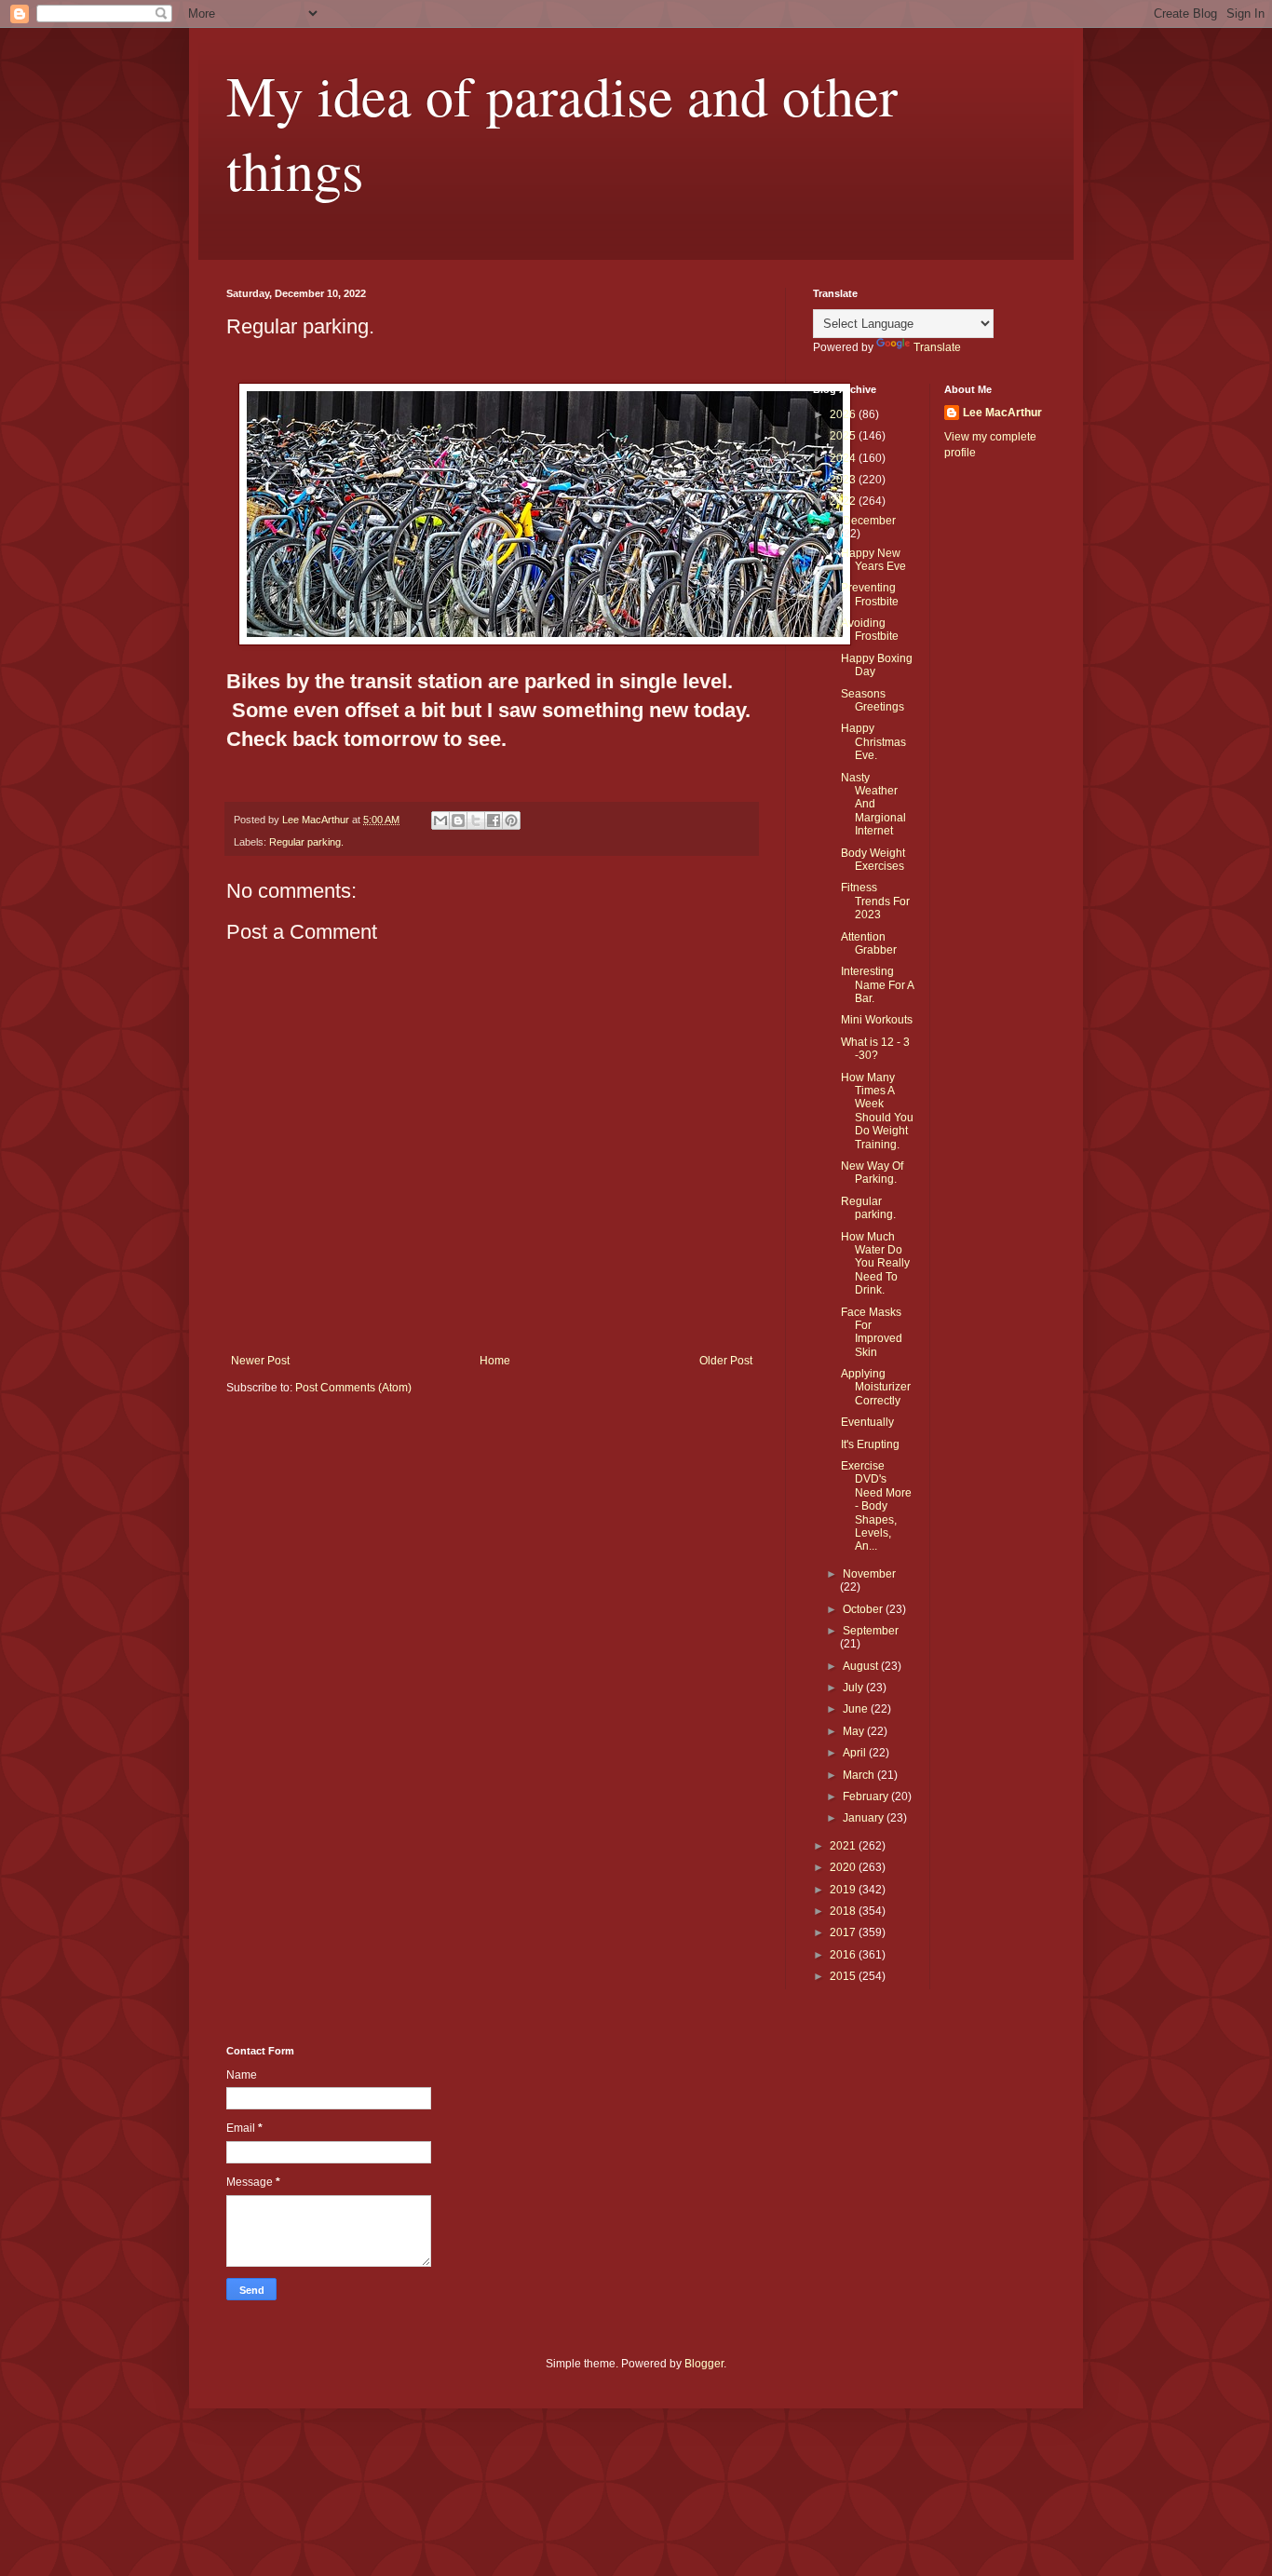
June (857, 1709)
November (869, 1574)
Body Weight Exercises (873, 860)
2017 (844, 1932)
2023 (844, 480)
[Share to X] (476, 820)
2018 (844, 1911)
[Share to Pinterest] (511, 820)
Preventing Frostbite (870, 594)
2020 (844, 1867)
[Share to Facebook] (494, 820)
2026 (844, 414)
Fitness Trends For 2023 (875, 901)
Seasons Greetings (873, 700)
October (864, 1609)
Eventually (867, 1422)
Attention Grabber (869, 943)
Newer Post (260, 1361)
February (867, 1796)
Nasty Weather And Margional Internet (873, 805)
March (860, 1775)
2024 (844, 458)
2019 (844, 1890)
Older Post (726, 1361)
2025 (844, 436)
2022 (844, 501)
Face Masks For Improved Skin (872, 1332)
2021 (844, 1846)
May (855, 1731)
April (856, 1753)
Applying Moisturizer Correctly (876, 1387)
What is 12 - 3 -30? (875, 1049)
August (862, 1666)
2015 (844, 1976)
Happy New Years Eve (873, 560)
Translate (937, 347)
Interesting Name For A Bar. (877, 985)
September (871, 1631)
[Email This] (440, 820)
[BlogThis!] (458, 820)
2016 (844, 1955)
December (869, 521)
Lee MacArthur (1002, 413)
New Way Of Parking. (872, 1173)
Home (495, 1361)
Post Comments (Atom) (353, 1388)
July (854, 1688)
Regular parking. (306, 842)
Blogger (704, 2364)
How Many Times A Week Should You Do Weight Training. (877, 1111)
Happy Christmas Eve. (873, 742)
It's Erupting (870, 1444)
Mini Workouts (877, 1020)
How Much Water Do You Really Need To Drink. (875, 1264)
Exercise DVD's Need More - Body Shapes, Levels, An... (876, 1506)
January (865, 1818)
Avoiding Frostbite (870, 630)
